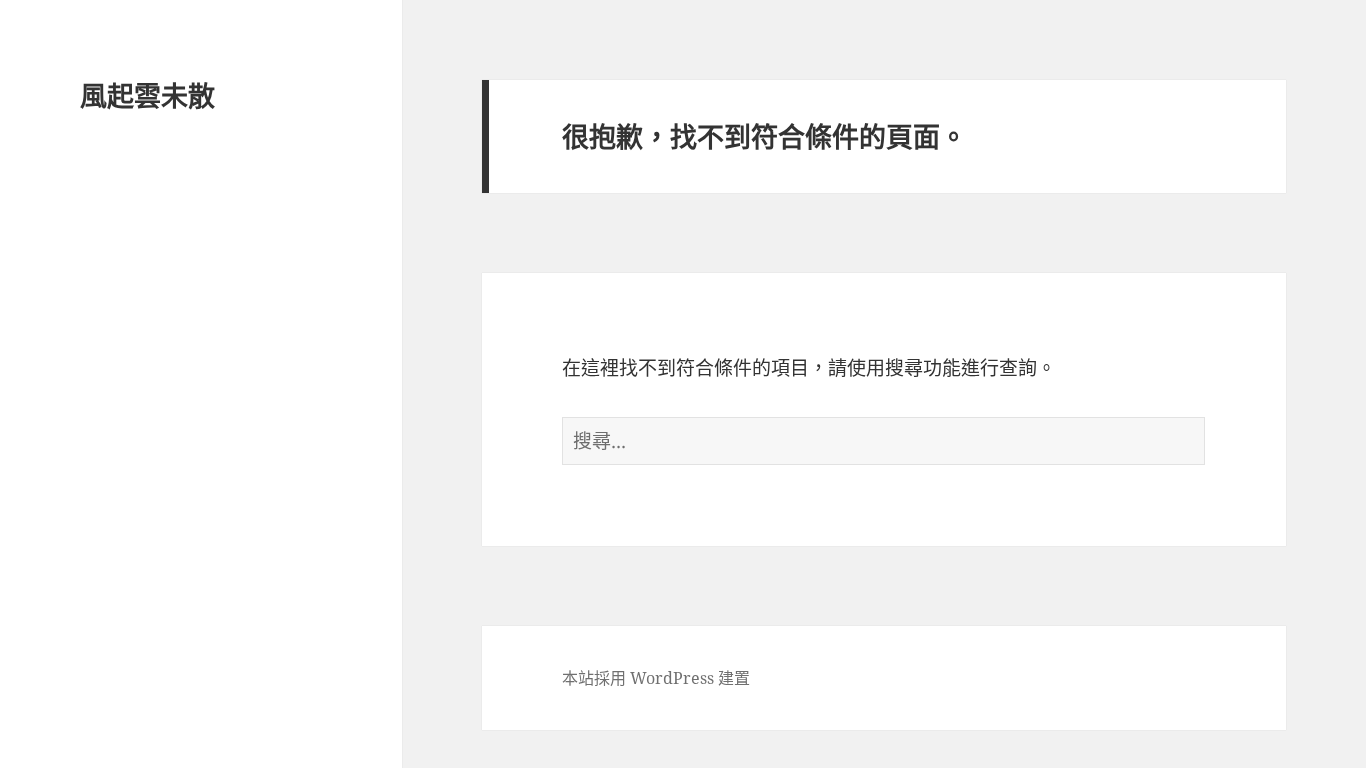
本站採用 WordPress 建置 (656, 678)
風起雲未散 (147, 95)
